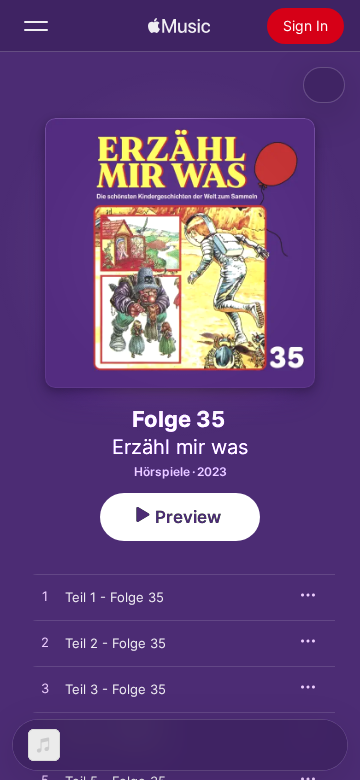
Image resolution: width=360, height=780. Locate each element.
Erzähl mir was (180, 447)
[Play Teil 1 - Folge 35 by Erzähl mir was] (45, 597)
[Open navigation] (36, 26)
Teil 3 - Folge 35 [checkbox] (115, 689)
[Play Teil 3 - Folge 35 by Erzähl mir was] (45, 689)
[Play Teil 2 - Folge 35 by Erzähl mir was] (45, 643)
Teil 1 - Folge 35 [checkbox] (114, 597)
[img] (179, 26)
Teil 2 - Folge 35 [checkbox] (115, 643)
